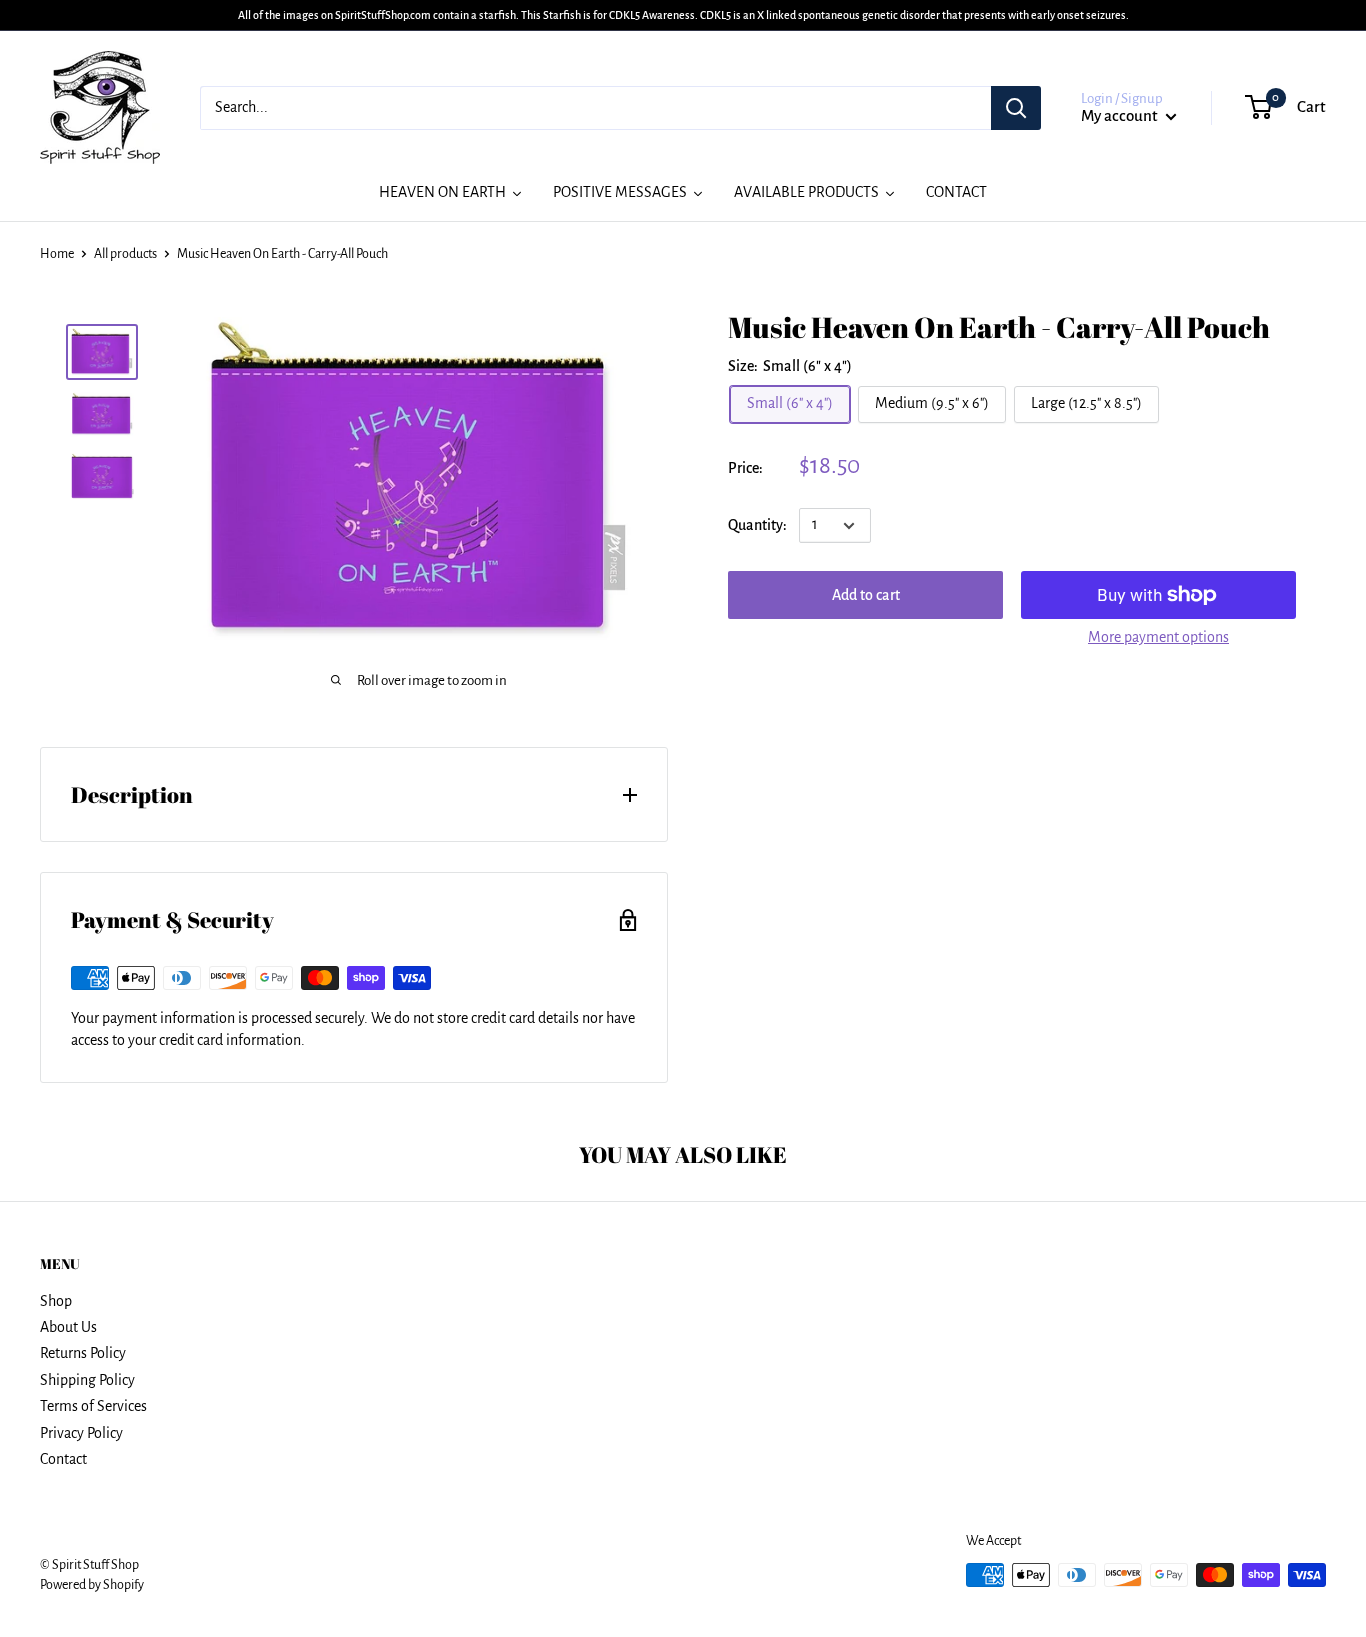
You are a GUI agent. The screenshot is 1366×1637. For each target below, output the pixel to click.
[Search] (1016, 108)
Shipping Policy (87, 1380)
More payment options (1158, 637)
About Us (68, 1327)
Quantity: (757, 525)
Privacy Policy (81, 1433)
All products (125, 254)
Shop (56, 1301)
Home (57, 254)
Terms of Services (93, 1406)
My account (1121, 115)
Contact (63, 1459)
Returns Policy (83, 1353)
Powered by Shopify (92, 1585)
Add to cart (866, 595)
